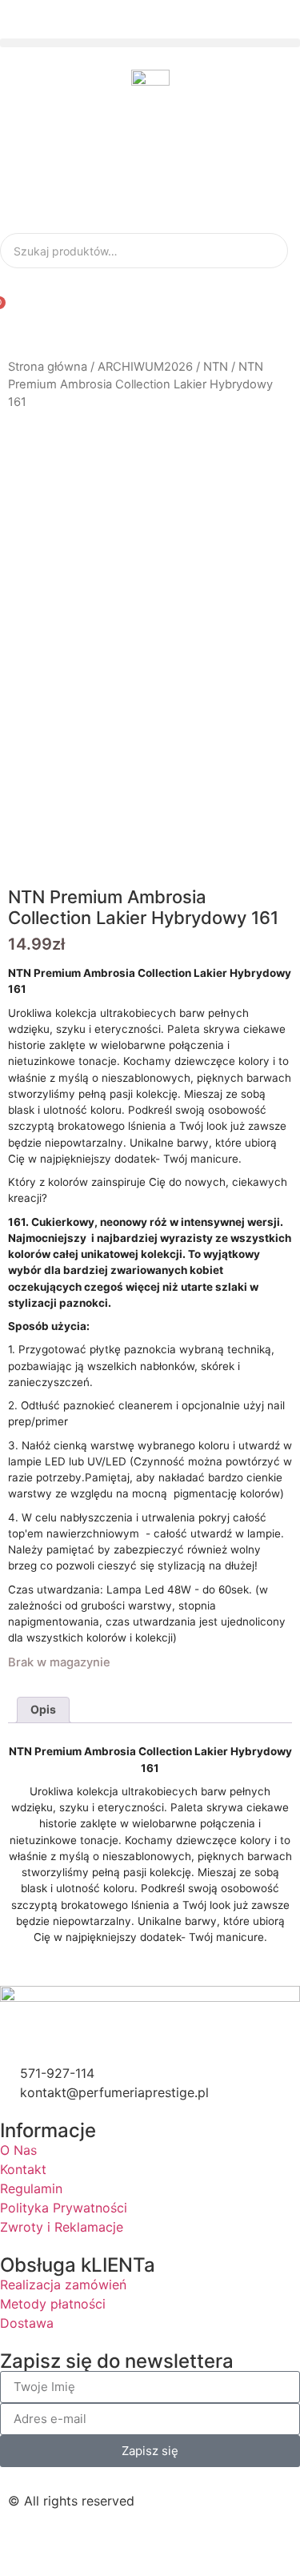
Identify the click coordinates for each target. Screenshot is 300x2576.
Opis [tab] (43, 1709)
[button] (150, 43)
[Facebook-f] (28, 2543)
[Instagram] (72, 2543)
